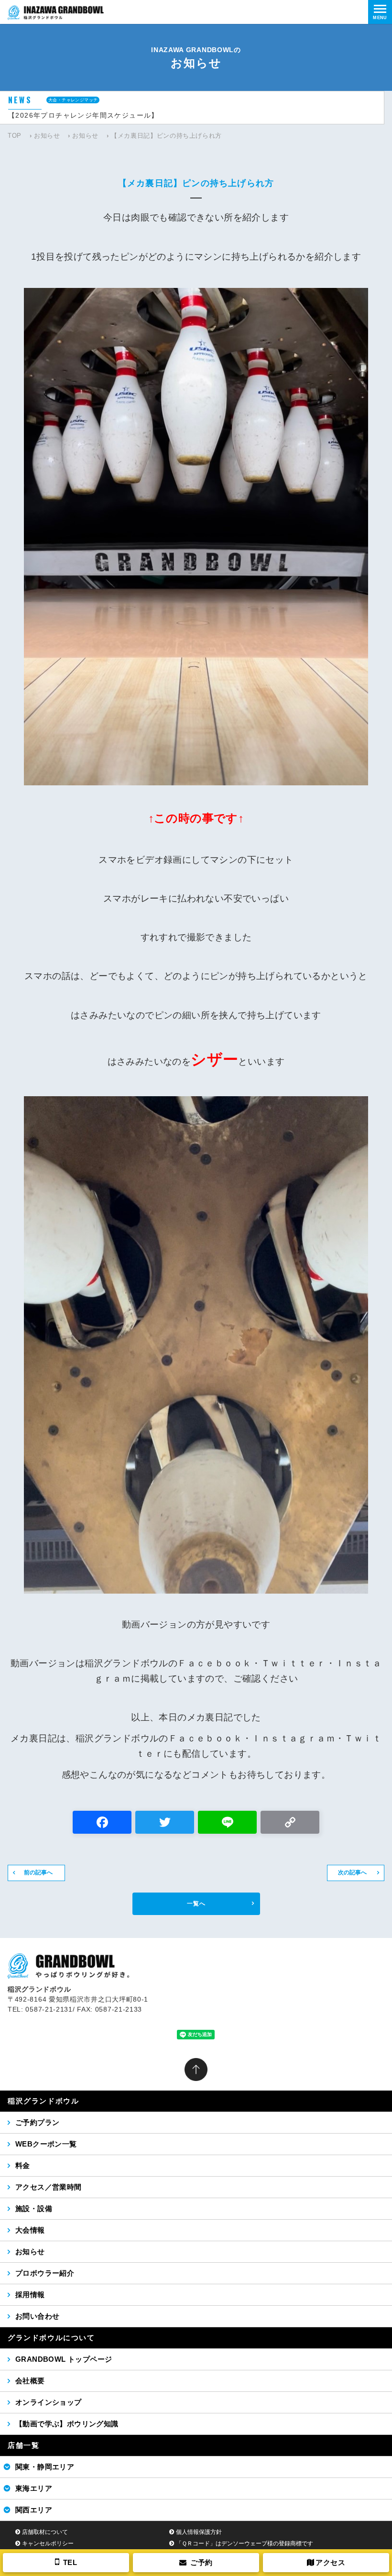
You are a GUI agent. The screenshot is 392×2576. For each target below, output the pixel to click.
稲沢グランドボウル (43, 2101)
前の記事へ (38, 1872)
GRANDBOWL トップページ (64, 2359)
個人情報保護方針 (199, 2532)
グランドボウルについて (51, 2338)
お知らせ (47, 136)
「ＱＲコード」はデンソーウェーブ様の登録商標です (245, 2543)
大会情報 (30, 2230)
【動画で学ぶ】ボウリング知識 (67, 2424)
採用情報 (30, 2295)
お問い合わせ (37, 2316)
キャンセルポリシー (48, 2543)
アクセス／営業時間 (49, 2187)
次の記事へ (352, 1872)
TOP (15, 136)
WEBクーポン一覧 (46, 2144)
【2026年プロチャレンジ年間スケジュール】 (83, 115)
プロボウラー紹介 (45, 2273)
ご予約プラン (37, 2122)
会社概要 (30, 2381)
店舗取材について (45, 2532)
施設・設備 (34, 2208)
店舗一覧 (23, 2445)
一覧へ (196, 1904)
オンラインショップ (49, 2402)
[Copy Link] (290, 1823)
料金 (23, 2165)
